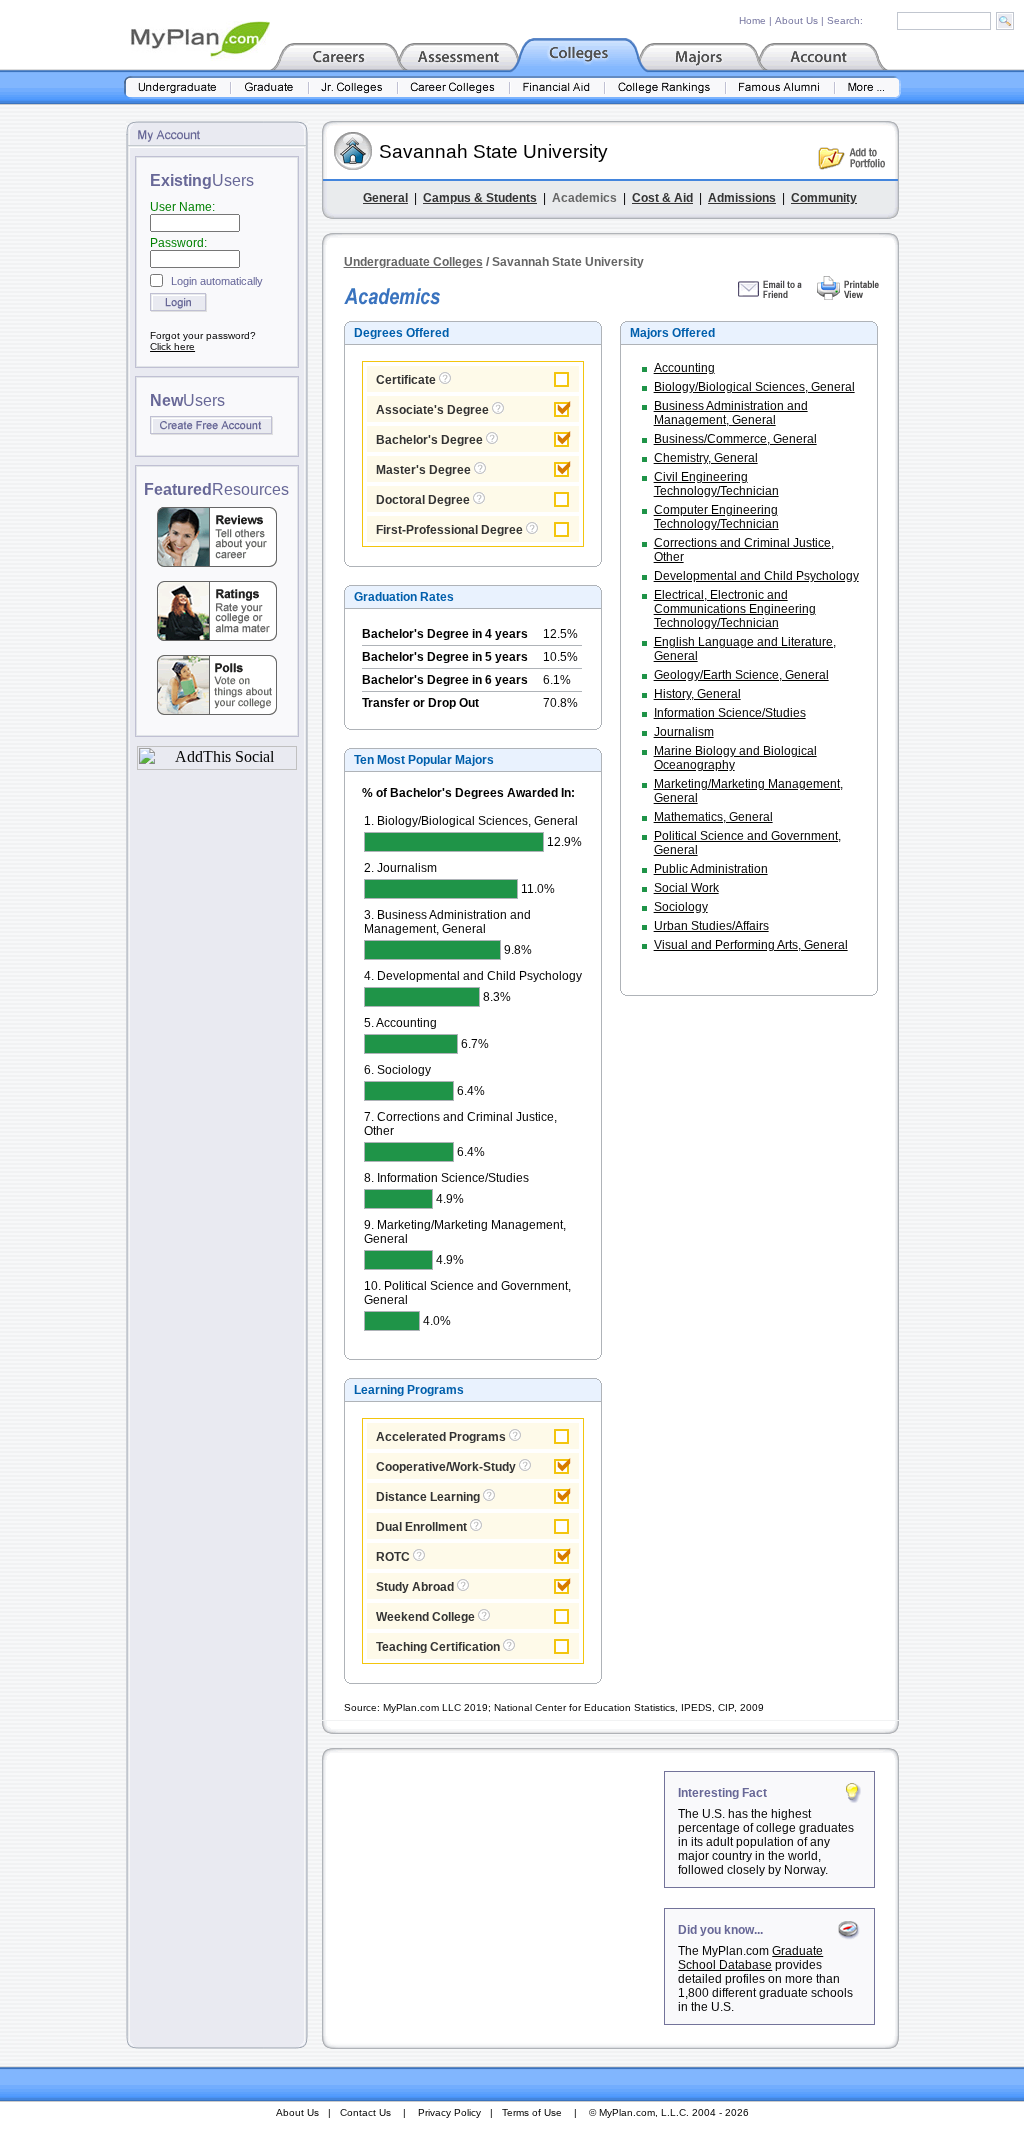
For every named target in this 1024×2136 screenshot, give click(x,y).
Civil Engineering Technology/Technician (716, 484)
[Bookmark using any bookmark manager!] (217, 764)
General (385, 198)
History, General (697, 694)
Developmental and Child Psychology (756, 576)
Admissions (742, 198)
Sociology (681, 907)
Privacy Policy (449, 2112)
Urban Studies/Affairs (711, 926)
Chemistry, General (706, 458)
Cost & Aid (662, 198)
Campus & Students (480, 198)
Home (752, 20)
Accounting (684, 368)
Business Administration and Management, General (731, 413)
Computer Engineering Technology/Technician (716, 517)
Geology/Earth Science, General (741, 675)
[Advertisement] (495, 1896)
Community (824, 198)
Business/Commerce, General (735, 439)
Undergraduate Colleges (413, 262)
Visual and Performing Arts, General (751, 945)
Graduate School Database (750, 1958)
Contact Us (365, 2112)
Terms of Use (532, 2112)
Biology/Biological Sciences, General (754, 387)
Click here (172, 346)
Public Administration (711, 869)
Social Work (686, 888)
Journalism (684, 732)
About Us (796, 20)
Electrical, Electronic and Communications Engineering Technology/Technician (735, 609)
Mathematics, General (713, 817)
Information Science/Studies (730, 713)
